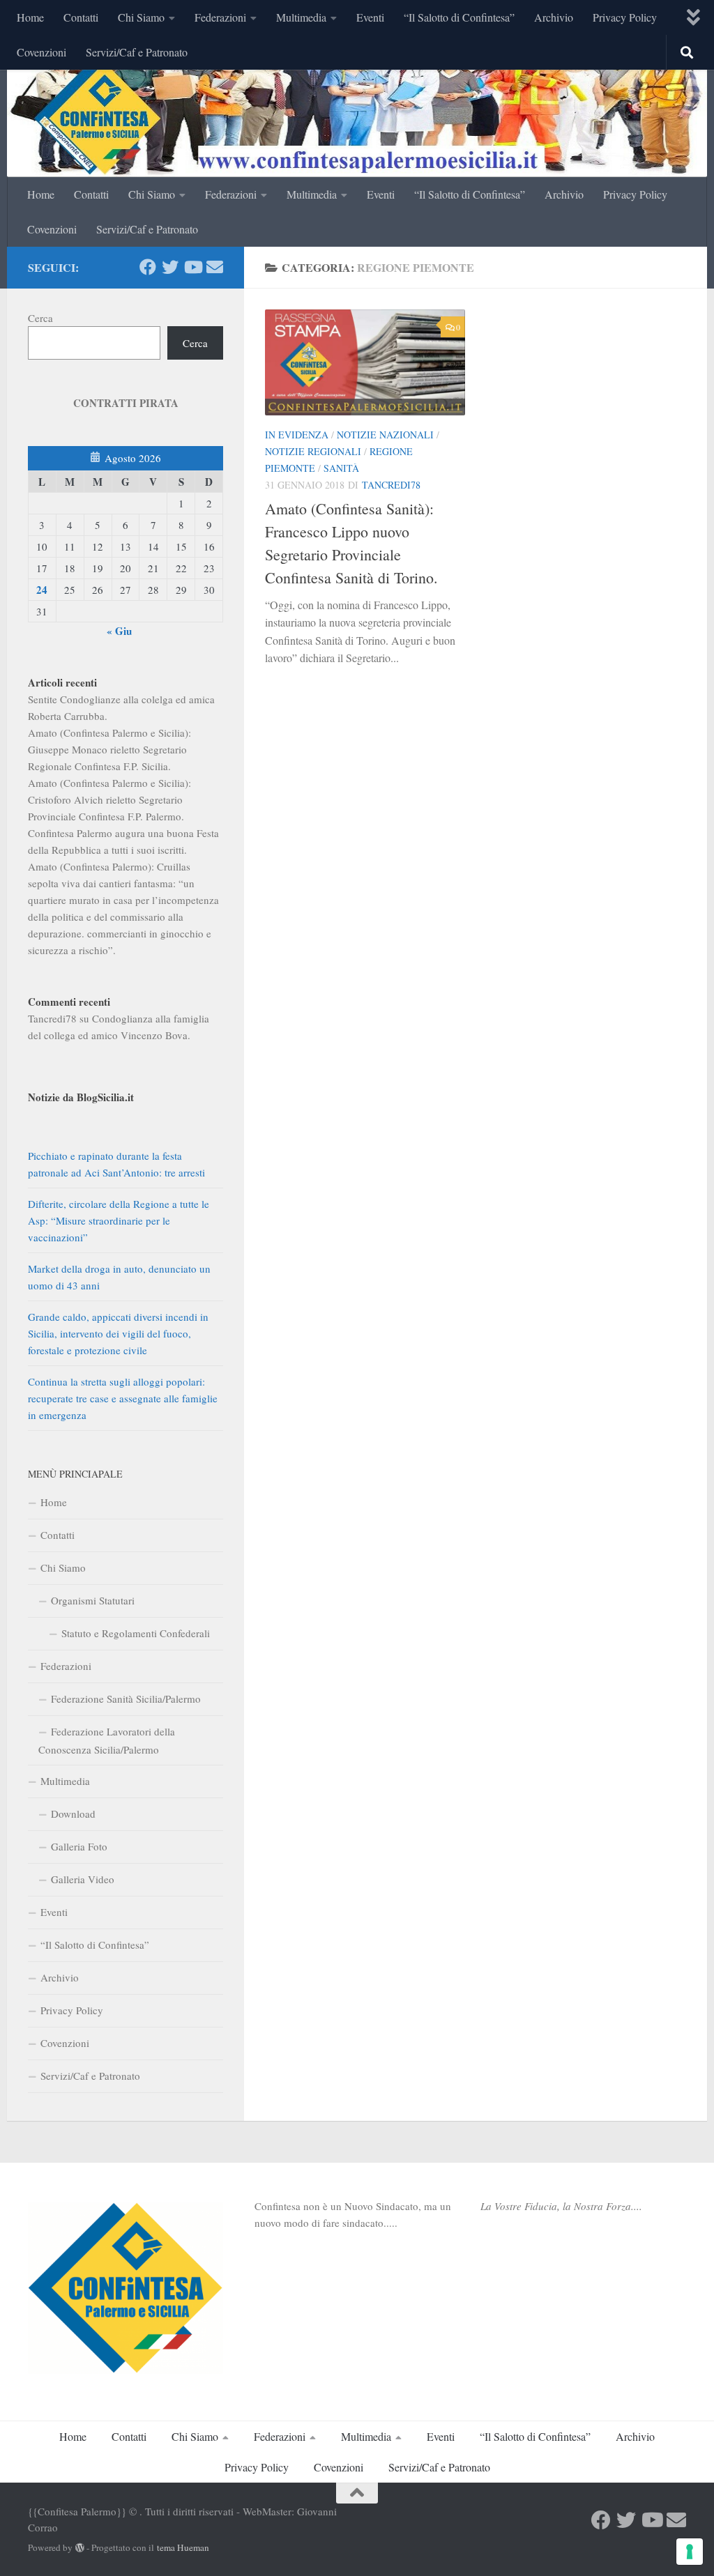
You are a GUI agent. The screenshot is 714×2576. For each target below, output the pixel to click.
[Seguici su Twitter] (170, 267)
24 (42, 590)
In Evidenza (297, 435)
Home (30, 17)
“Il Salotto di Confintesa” (459, 17)
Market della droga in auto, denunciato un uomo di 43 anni (119, 1277)
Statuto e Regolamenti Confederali (136, 1633)
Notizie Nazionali (385, 435)
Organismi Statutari (93, 1600)
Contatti (81, 17)
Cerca (40, 318)
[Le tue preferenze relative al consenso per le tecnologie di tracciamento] (690, 2552)
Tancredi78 (391, 485)
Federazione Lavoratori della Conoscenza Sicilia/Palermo (107, 1740)
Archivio (554, 17)
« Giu (119, 631)
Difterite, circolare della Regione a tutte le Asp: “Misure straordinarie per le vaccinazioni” (119, 1220)
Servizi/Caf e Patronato (137, 52)
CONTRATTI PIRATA (126, 403)
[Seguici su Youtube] (192, 267)
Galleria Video (83, 1879)
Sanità (341, 468)
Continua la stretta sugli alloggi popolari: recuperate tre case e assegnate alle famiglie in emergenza (123, 1398)
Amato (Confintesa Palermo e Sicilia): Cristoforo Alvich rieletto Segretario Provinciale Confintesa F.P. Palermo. (109, 799)
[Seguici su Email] (215, 267)
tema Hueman (183, 2547)
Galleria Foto (79, 1846)
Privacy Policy (625, 17)
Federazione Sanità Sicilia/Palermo (126, 1699)
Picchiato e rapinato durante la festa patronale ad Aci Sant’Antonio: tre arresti (116, 1164)
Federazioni (220, 17)
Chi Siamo (141, 17)
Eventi (370, 17)
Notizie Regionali (313, 451)
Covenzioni (41, 52)
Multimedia (301, 17)
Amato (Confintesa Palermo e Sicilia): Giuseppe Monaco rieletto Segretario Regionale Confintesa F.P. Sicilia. (109, 749)
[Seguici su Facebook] (148, 267)
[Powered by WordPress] (80, 2548)
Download (73, 1814)
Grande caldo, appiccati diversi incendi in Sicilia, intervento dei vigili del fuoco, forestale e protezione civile (118, 1333)
